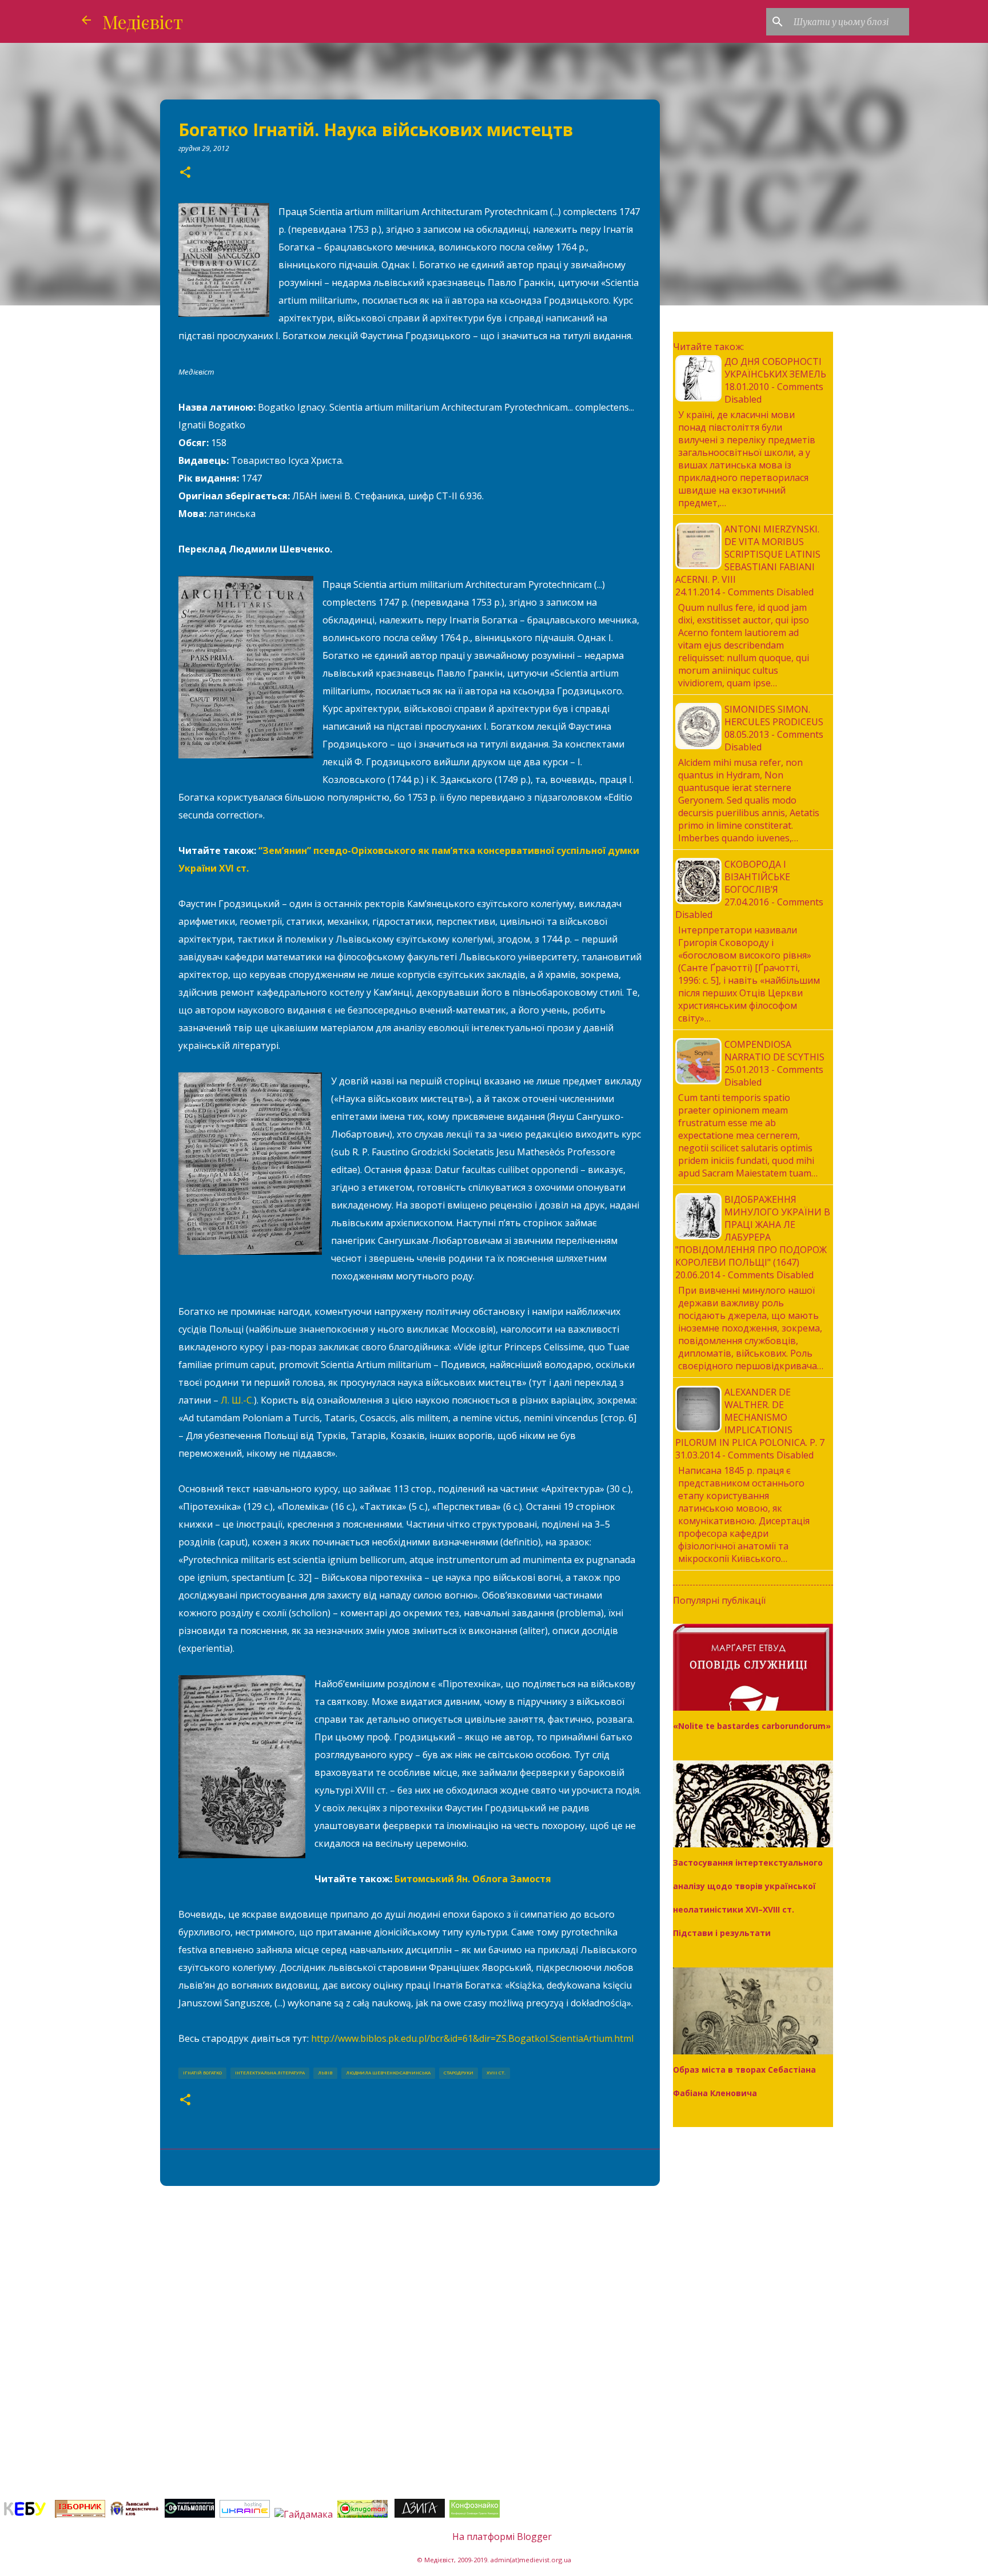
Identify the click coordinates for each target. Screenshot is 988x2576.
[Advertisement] (410, 2283)
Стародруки (459, 2073)
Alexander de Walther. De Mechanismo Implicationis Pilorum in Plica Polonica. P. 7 (750, 1417)
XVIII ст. (496, 2073)
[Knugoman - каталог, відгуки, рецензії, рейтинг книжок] (364, 2514)
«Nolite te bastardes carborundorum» (752, 1726)
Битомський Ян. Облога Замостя (473, 1879)
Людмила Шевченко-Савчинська (388, 2073)
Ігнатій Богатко (202, 2073)
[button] (185, 173)
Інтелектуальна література (270, 2073)
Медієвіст (143, 21)
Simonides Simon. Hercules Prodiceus (774, 715)
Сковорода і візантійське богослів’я (757, 877)
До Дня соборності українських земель (775, 368)
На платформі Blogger (501, 2537)
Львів (325, 2073)
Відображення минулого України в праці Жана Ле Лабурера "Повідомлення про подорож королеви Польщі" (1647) (753, 1231)
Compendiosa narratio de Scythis (774, 1051)
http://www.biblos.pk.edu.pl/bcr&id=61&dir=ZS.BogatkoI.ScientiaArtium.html (472, 2038)
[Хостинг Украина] (245, 2514)
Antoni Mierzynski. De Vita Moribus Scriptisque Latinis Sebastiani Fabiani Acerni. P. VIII (748, 554)
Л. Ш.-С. (237, 1400)
